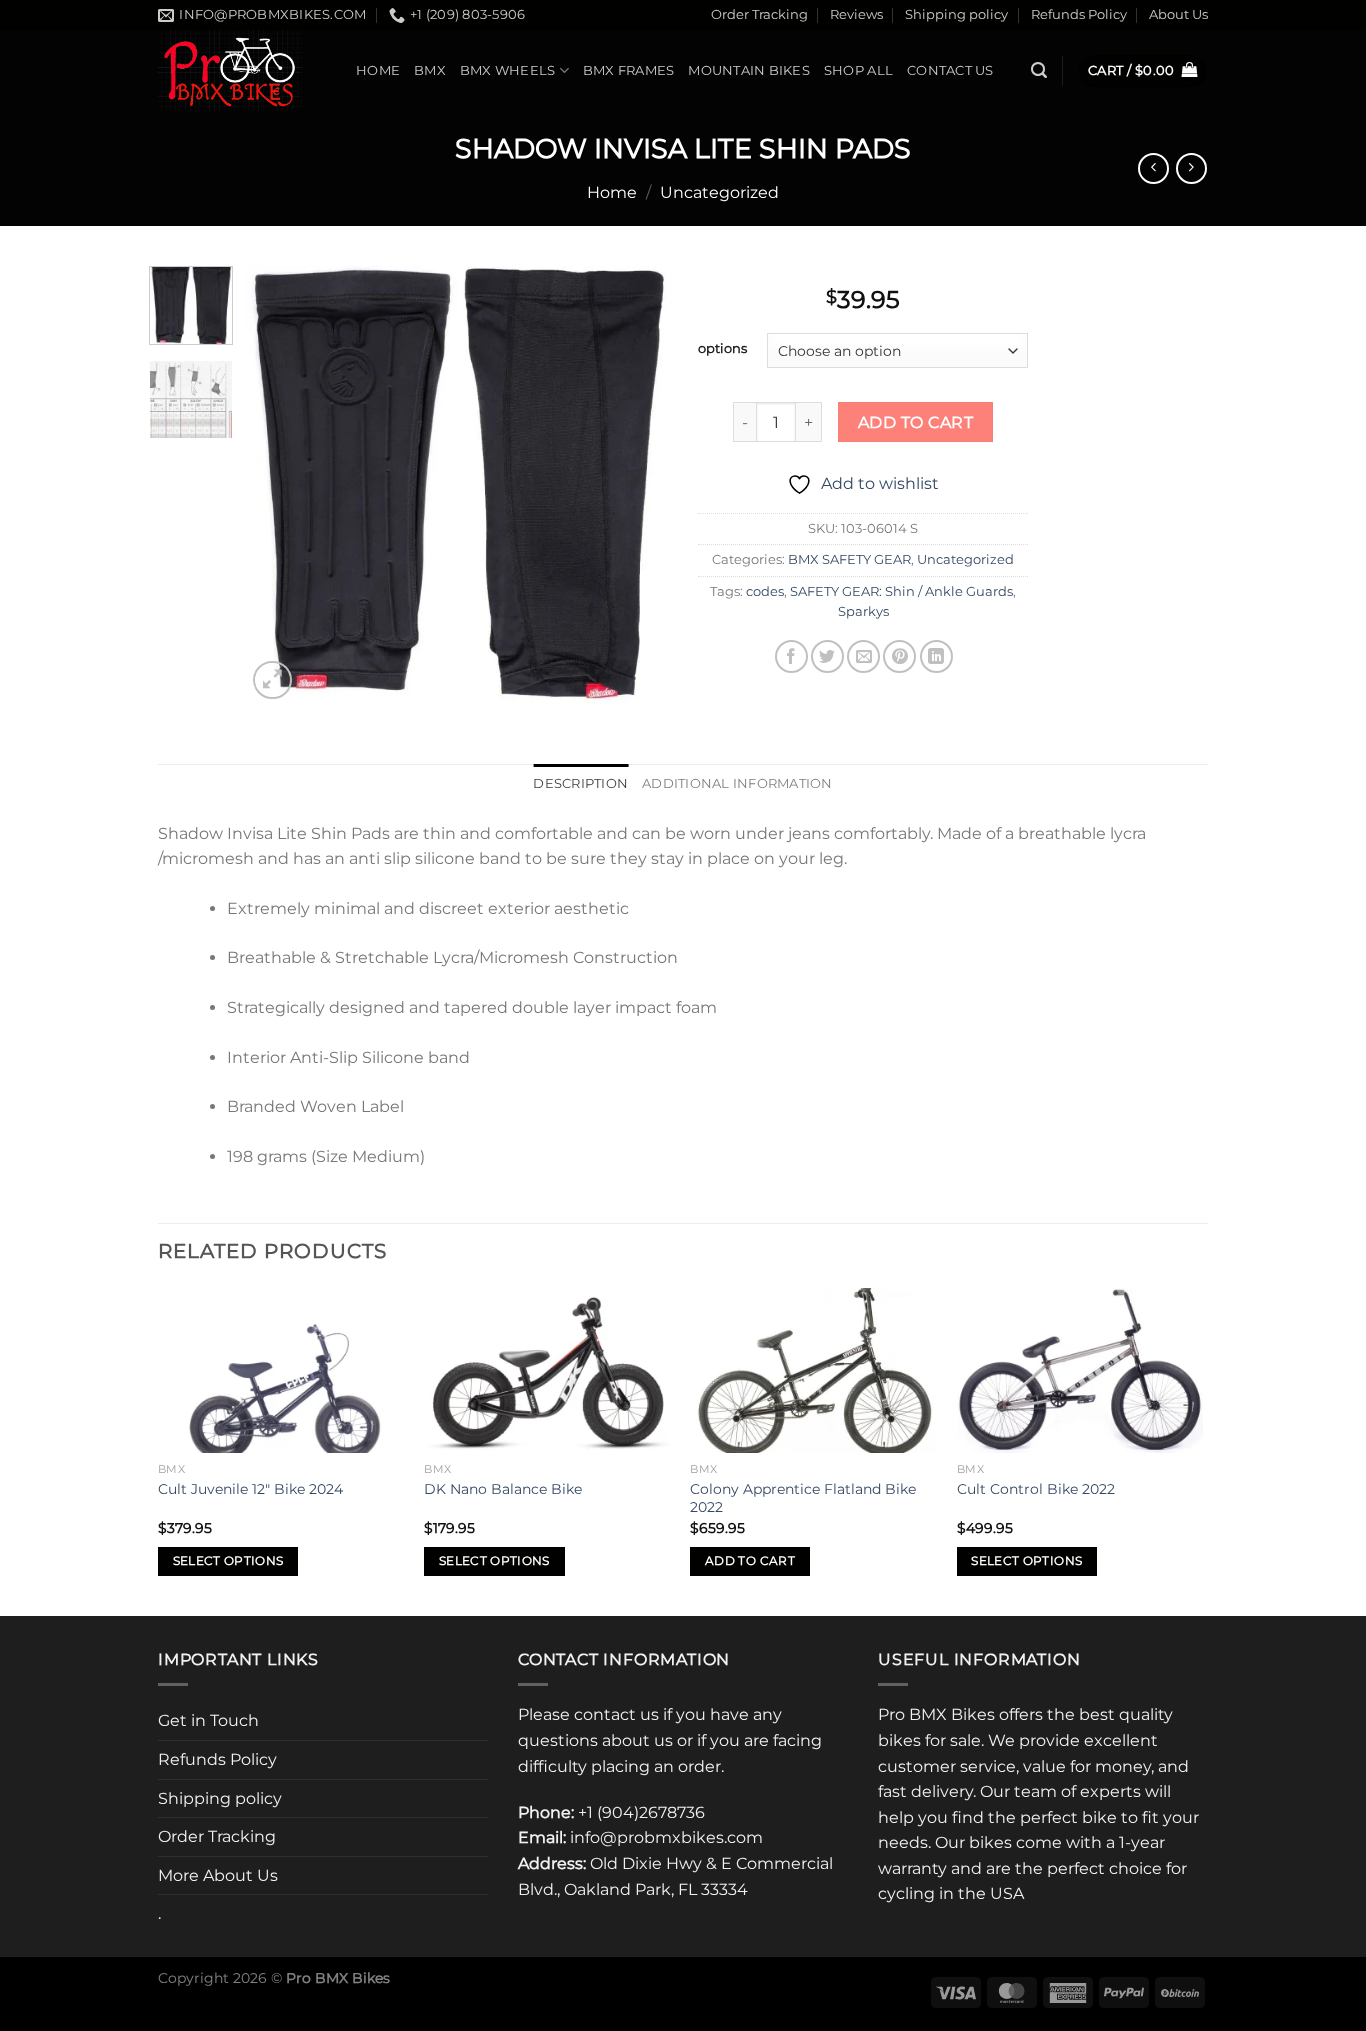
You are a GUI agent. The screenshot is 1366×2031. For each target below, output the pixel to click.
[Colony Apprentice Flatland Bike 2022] (813, 1370)
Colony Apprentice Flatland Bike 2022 (803, 1498)
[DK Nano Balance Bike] (547, 1370)
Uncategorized (719, 192)
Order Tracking (759, 14)
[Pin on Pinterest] (899, 656)
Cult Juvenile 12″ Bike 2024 (250, 1489)
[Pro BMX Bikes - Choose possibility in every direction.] (242, 70)
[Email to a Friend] (863, 656)
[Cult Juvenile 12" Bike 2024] (281, 1370)
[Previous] (280, 485)
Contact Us (950, 70)
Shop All (858, 70)
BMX (430, 70)
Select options (228, 1561)
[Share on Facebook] (791, 656)
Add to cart (915, 422)
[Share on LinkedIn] (936, 656)
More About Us (218, 1875)
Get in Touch (208, 1720)
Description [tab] (580, 783)
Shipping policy (956, 14)
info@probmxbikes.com (666, 1837)
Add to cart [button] (750, 1561)
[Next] (635, 485)
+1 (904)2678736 (641, 1812)
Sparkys (863, 611)
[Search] (1039, 70)
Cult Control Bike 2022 (1036, 1489)
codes (765, 591)
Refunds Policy (1079, 14)
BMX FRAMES (629, 70)
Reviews (856, 14)
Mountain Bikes (749, 70)
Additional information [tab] (737, 783)
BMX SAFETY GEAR (849, 559)
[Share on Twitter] (827, 656)
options (722, 349)
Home (378, 70)
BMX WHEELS (508, 70)
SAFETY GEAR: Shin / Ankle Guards (901, 591)
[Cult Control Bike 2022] (1080, 1370)
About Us (1178, 14)
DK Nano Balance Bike (503, 1489)
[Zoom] (272, 680)
